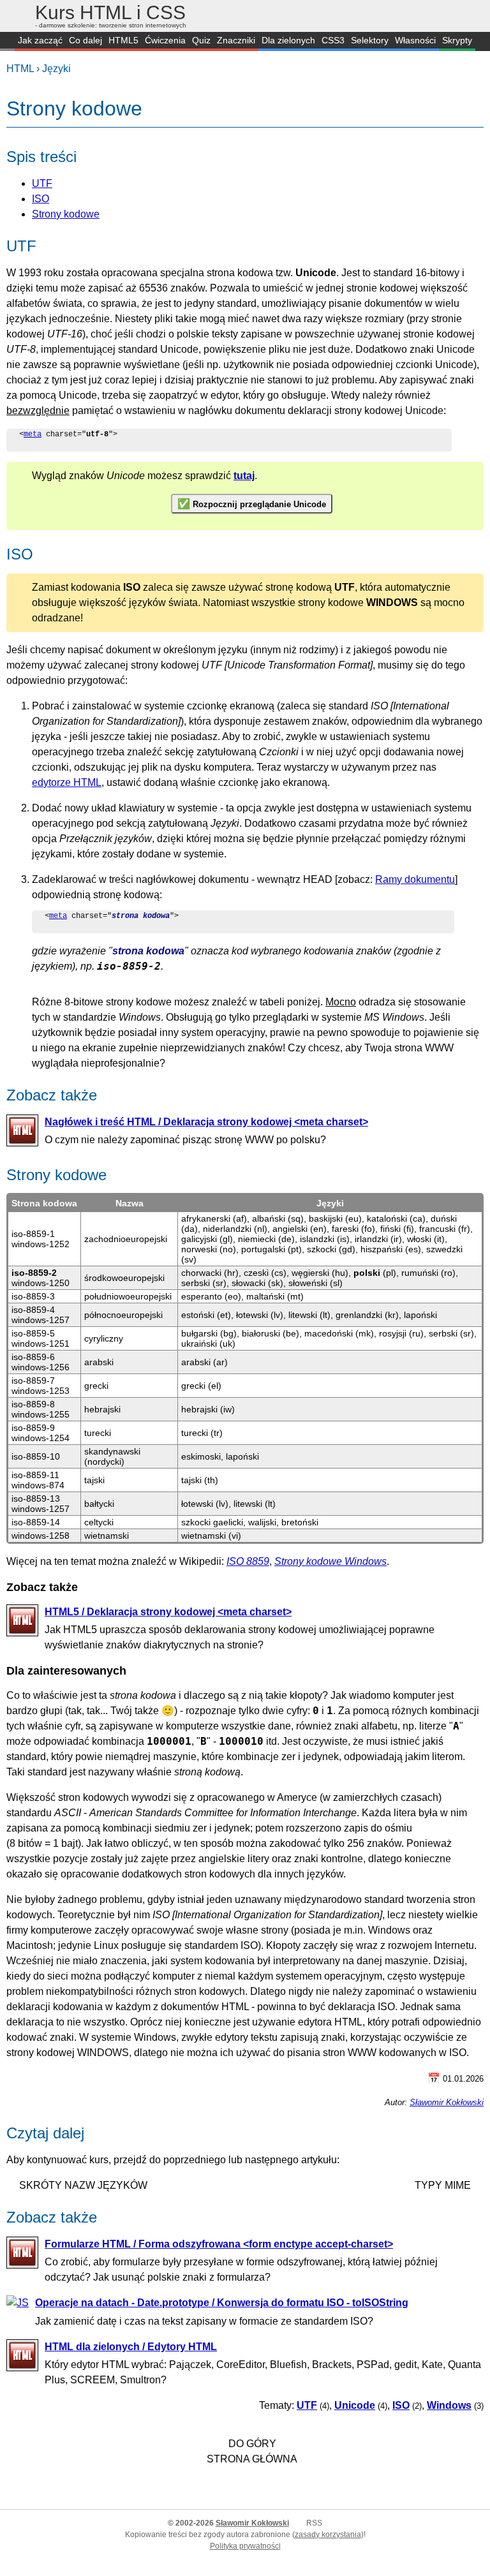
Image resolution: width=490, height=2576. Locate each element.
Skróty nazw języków (83, 2185)
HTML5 (123, 40)
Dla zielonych (288, 40)
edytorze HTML (67, 782)
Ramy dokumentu (415, 879)
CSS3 (333, 40)
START (7, 41)
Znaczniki (236, 40)
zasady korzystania (328, 2535)
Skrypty (457, 40)
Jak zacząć (40, 40)
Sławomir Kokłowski (447, 2102)
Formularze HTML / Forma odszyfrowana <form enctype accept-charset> (219, 2244)
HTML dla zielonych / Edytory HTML (131, 2347)
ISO (41, 199)
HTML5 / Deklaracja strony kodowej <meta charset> (168, 1612)
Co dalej (85, 40)
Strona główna (252, 2459)
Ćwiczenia (165, 40)
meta (33, 434)
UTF (42, 183)
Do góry (252, 2444)
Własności (415, 40)
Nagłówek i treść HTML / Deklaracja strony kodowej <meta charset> (206, 1122)
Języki (56, 69)
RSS (314, 2523)
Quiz (201, 40)
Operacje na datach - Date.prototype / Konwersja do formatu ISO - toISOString (222, 2303)
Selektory (370, 40)
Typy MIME (443, 2185)
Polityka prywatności (245, 2546)
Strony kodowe (66, 214)
